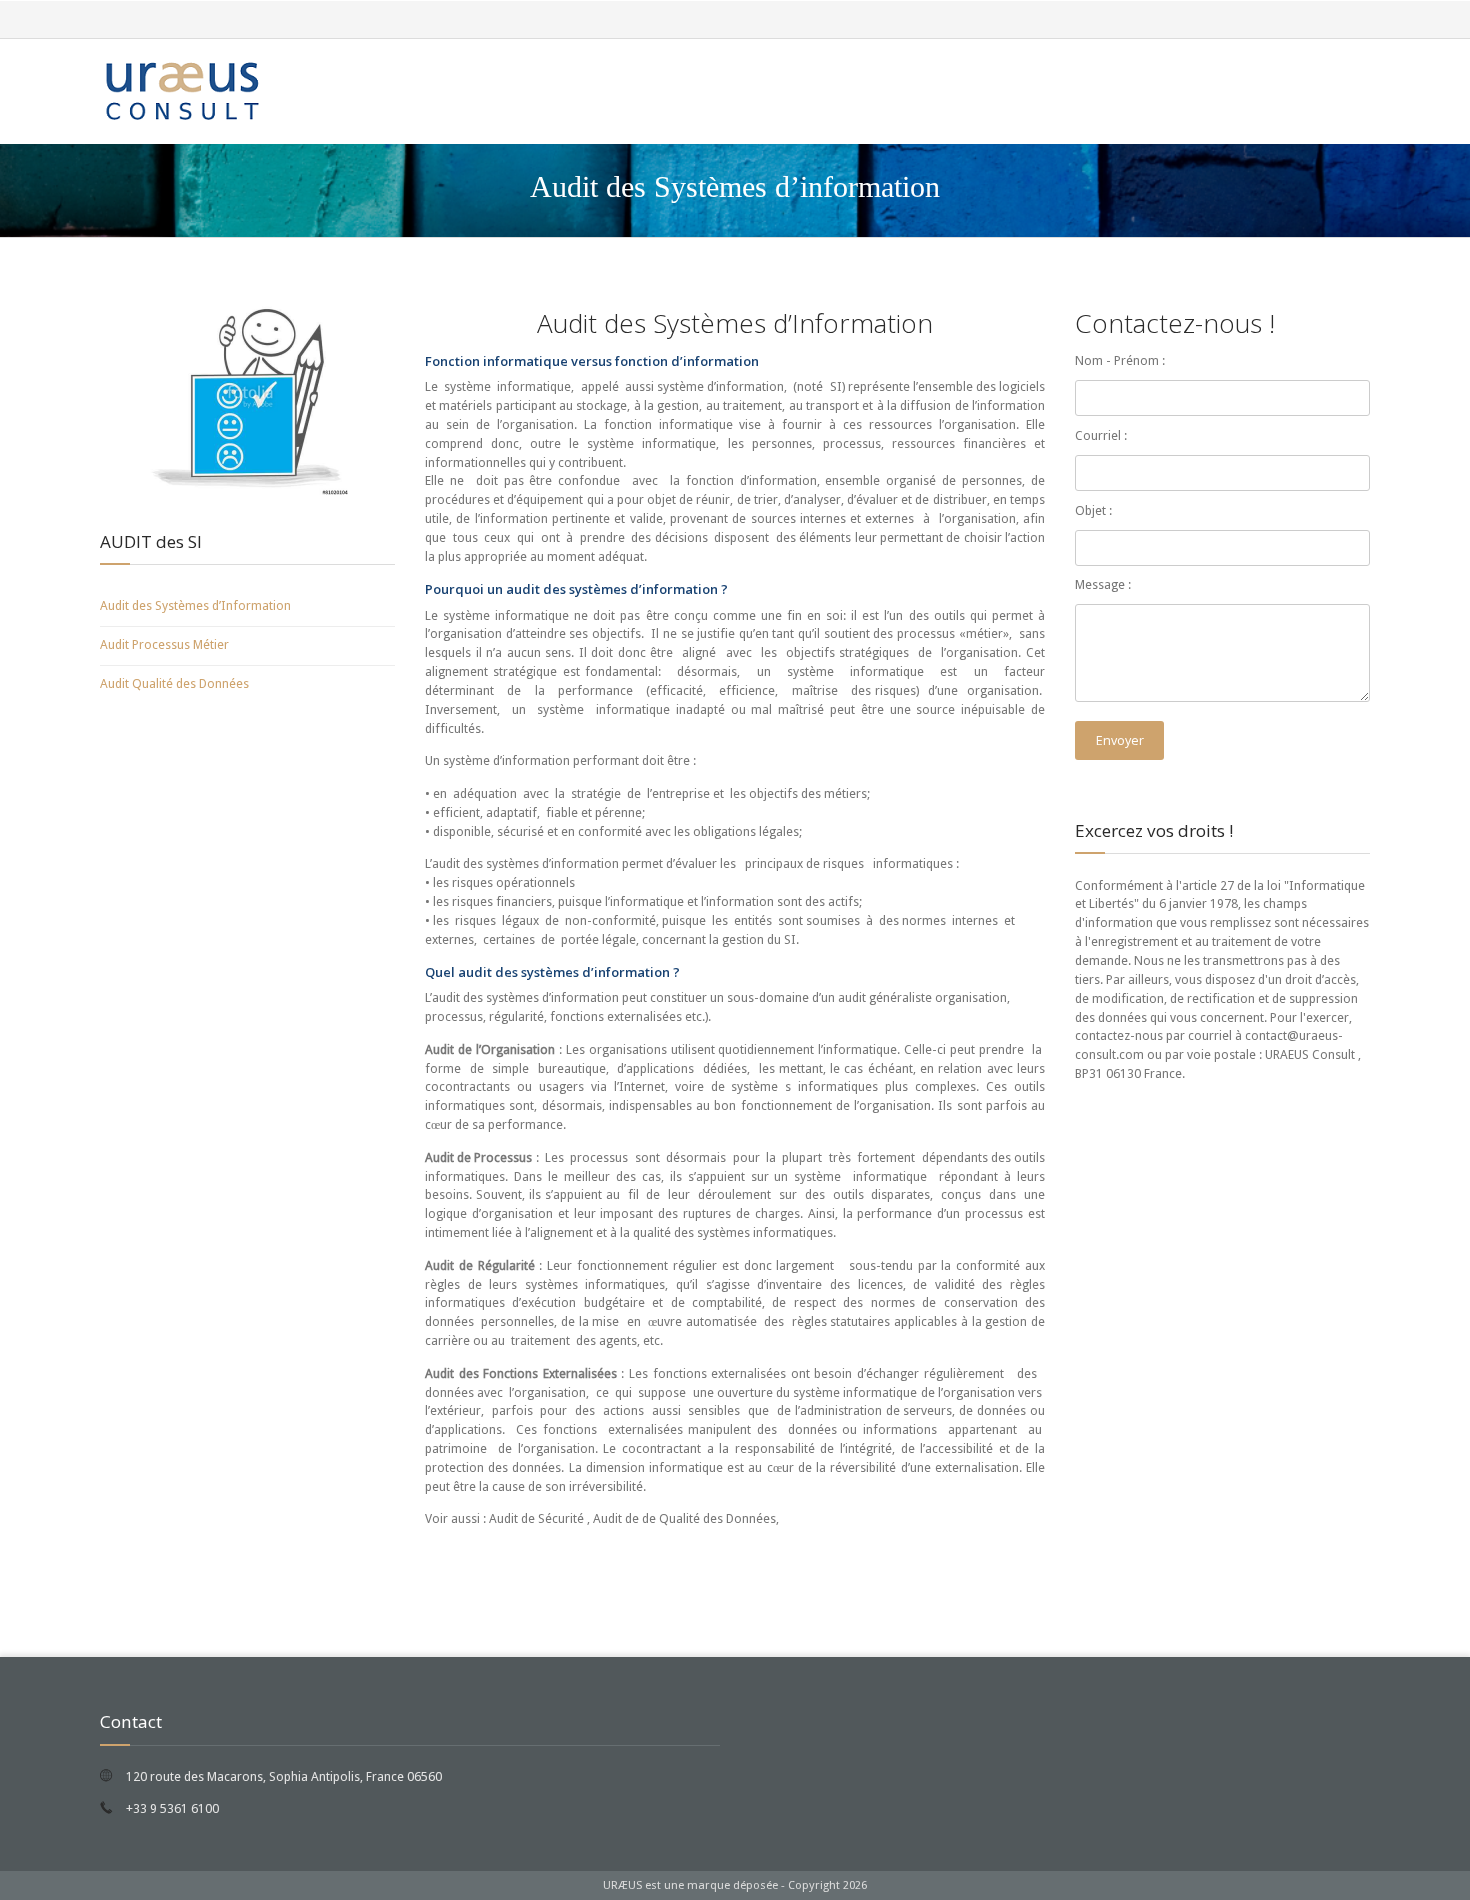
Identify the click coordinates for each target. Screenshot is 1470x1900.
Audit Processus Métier (164, 644)
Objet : (1093, 510)
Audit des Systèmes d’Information (195, 605)
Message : (1103, 584)
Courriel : (1101, 435)
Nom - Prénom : (1120, 360)
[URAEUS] (181, 91)
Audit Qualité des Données (174, 683)
